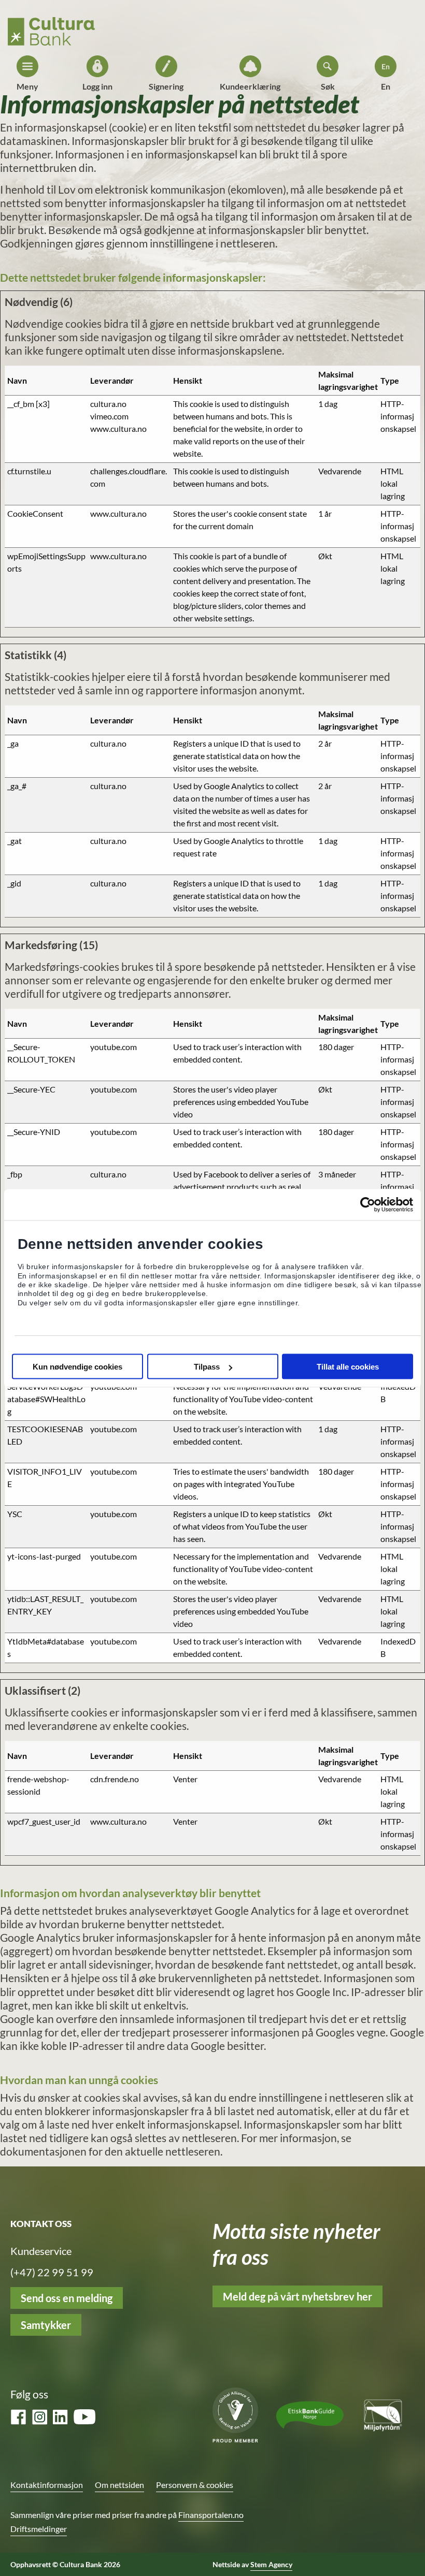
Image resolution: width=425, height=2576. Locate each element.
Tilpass (207, 1367)
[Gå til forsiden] (51, 28)
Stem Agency (271, 2564)
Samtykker (46, 2325)
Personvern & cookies (195, 2485)
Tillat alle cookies (348, 1367)
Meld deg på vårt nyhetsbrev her (297, 2296)
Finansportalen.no (211, 2515)
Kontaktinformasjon (47, 2485)
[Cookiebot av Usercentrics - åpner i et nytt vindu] (368, 1204)
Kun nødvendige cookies (77, 1367)
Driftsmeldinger (39, 2529)
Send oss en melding (67, 2298)
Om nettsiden (119, 2485)
